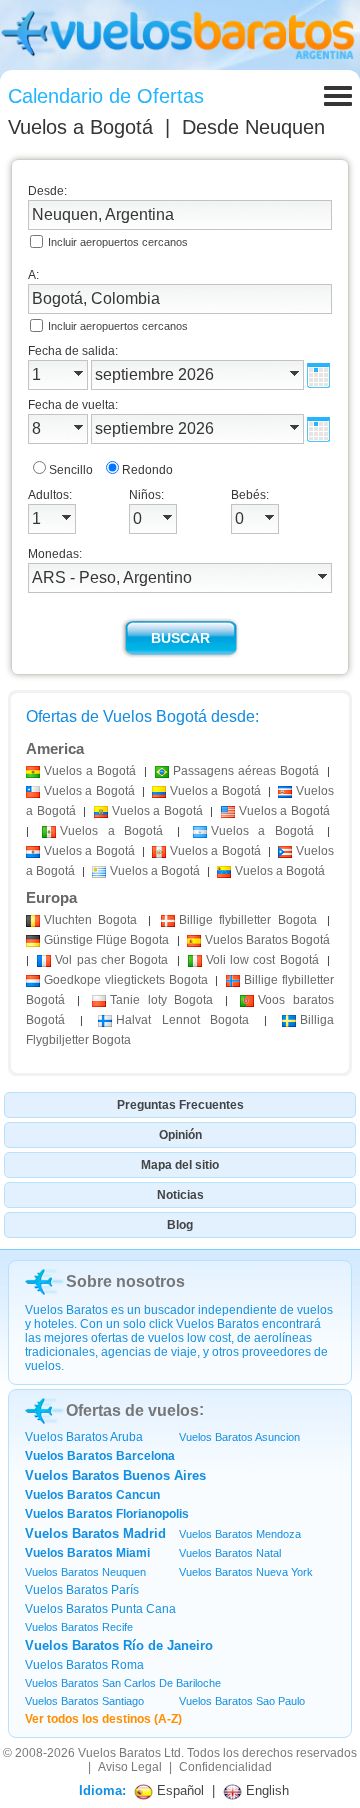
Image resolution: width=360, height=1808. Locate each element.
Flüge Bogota (106, 940)
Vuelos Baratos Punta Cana (100, 1609)
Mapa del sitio (180, 1165)
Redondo (147, 470)
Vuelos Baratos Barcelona (100, 1456)
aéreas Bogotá (246, 771)
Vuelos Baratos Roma (84, 1665)
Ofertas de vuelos (132, 1410)
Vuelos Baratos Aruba (84, 1437)
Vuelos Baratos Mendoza (240, 1534)
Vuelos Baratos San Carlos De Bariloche (123, 1683)
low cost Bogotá (262, 960)
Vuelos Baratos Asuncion (239, 1437)
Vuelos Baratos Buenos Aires (115, 1475)
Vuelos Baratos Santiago (84, 1701)
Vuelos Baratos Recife (79, 1627)
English (265, 1790)
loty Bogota (162, 1000)
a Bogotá (90, 771)
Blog (180, 1225)
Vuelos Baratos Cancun (92, 1495)
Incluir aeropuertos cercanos (118, 242)
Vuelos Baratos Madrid (95, 1533)
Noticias (180, 1195)
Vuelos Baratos (119, 1753)
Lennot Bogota (183, 1020)
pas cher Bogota (111, 960)
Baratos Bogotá (267, 940)
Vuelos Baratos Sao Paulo (242, 1701)
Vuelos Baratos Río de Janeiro (119, 1645)
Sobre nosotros (125, 1281)
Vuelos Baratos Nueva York (246, 1572)
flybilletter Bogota (248, 920)
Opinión (180, 1135)
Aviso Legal (130, 1767)
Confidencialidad (225, 1767)
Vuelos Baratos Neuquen (85, 1572)
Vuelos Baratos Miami (87, 1553)
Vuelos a (80, 127)
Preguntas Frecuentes (180, 1105)
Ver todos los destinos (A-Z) (103, 1719)
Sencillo (71, 470)
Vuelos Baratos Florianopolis (107, 1514)
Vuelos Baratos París (82, 1590)
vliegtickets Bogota (126, 980)
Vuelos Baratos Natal (230, 1553)
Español (178, 1790)
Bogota (90, 920)
